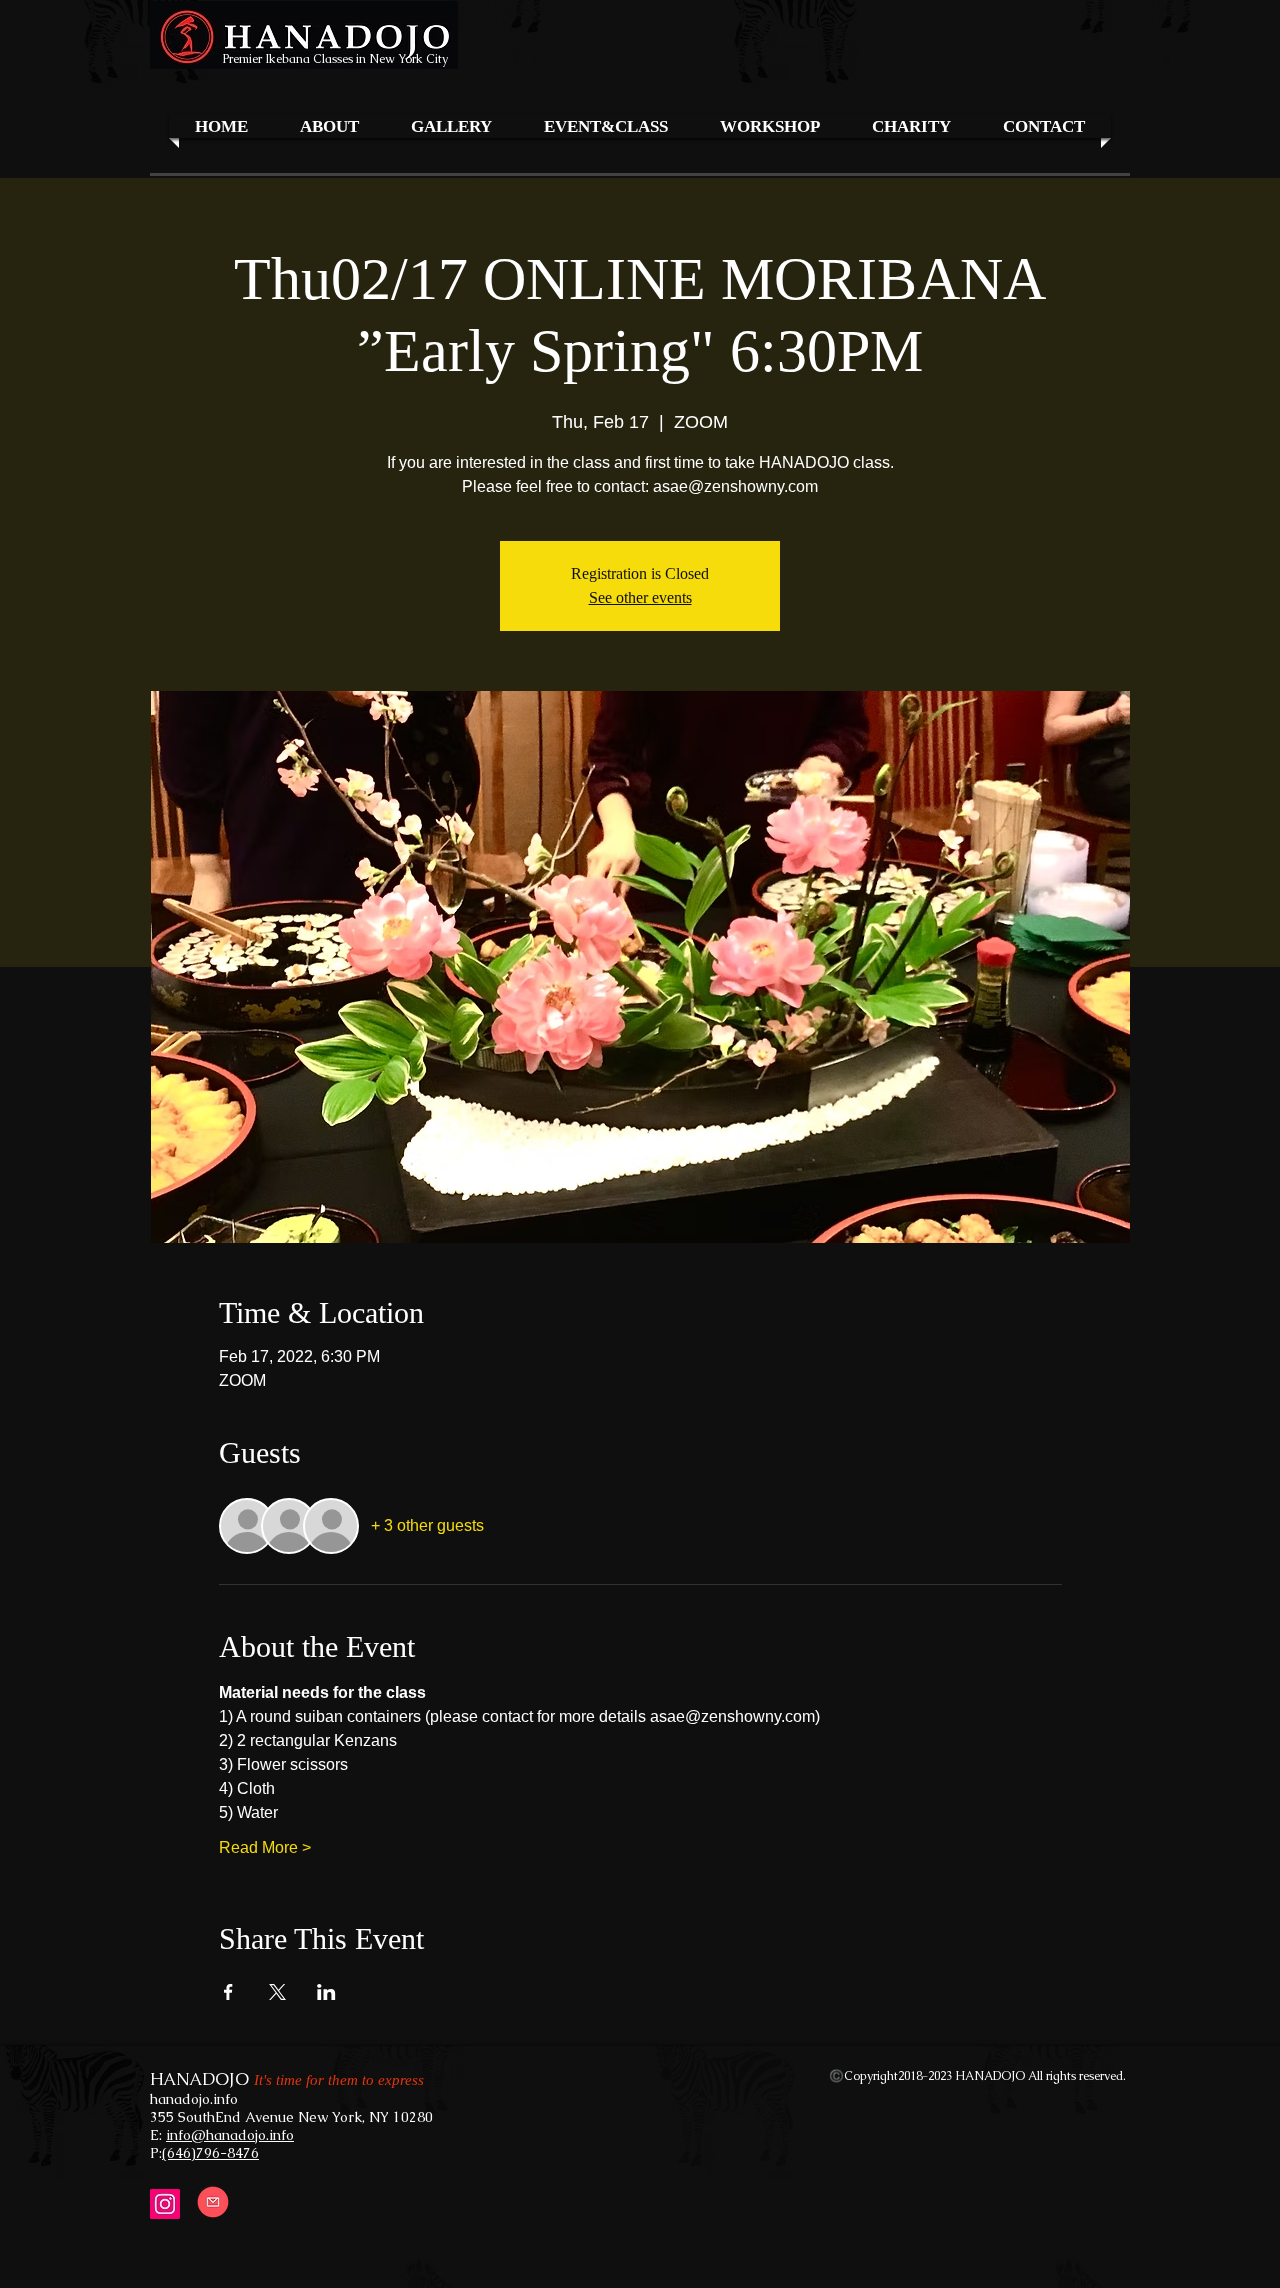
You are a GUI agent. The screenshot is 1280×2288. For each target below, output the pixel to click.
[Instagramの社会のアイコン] (165, 2204)
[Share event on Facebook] (228, 1992)
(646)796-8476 (210, 2153)
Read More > (265, 1847)
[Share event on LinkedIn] (326, 1992)
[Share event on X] (277, 1992)
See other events (640, 597)
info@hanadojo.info (230, 2135)
